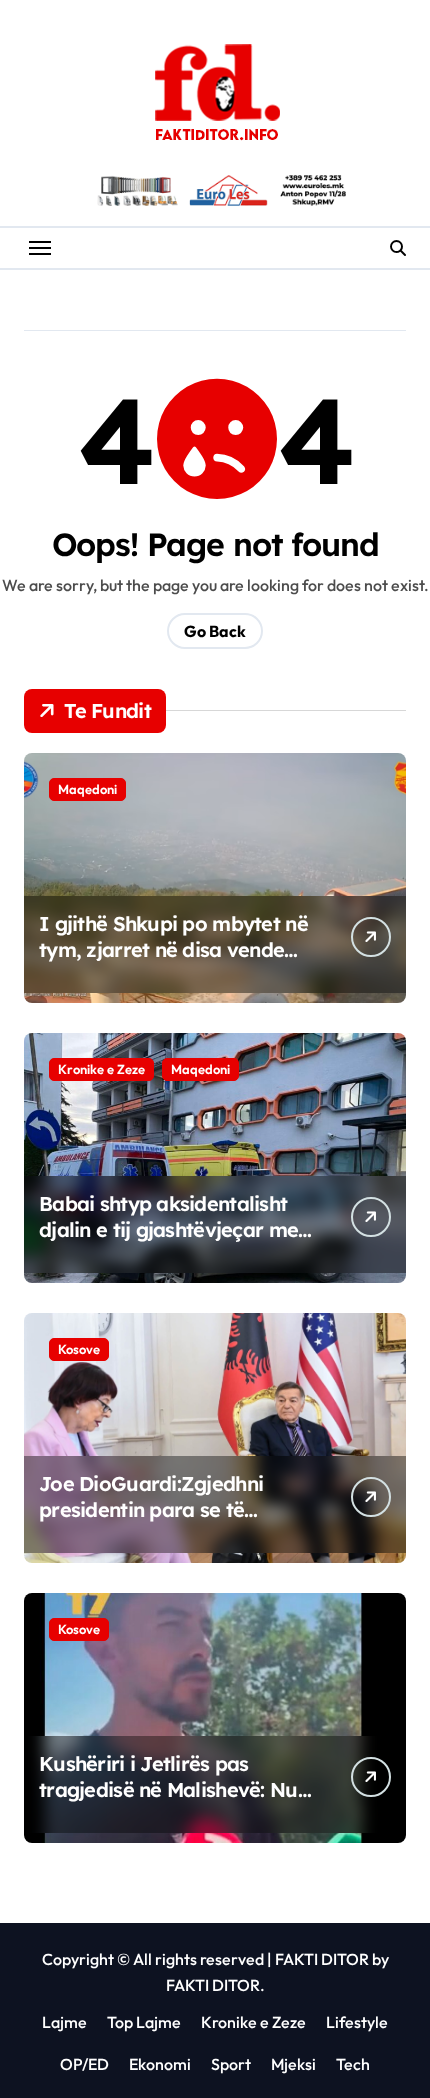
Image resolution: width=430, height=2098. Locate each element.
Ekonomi (160, 2064)
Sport (231, 2064)
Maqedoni (87, 789)
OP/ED (84, 2064)
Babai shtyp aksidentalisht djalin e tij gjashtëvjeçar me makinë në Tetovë (168, 1229)
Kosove (79, 1349)
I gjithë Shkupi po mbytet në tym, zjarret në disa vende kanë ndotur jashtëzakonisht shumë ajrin (173, 962)
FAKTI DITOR (322, 1959)
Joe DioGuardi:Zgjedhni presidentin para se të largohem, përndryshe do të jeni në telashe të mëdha (170, 1522)
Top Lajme (144, 2022)
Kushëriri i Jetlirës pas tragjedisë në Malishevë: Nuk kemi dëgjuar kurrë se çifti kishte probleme (174, 1802)
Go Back (215, 631)
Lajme (64, 2022)
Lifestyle (357, 2022)
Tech (353, 2064)
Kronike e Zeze (101, 1069)
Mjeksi (293, 2064)
